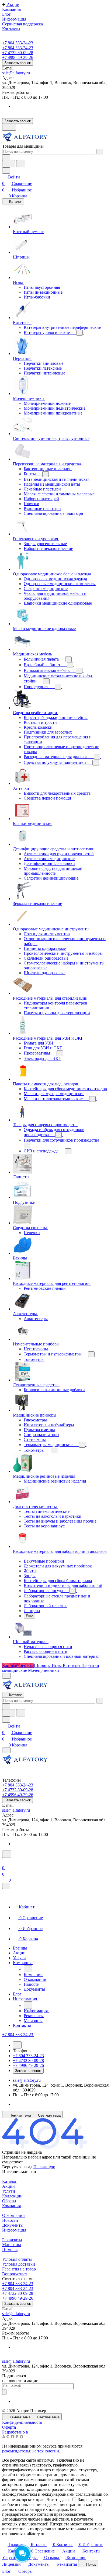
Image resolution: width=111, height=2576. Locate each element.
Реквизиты (12, 2240)
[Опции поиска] (6, 157)
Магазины (12, 2245)
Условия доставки (19, 2264)
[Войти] (5, 1861)
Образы (9, 2201)
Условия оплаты (17, 2259)
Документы (13, 2225)
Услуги (9, 2191)
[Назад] (28, 1969)
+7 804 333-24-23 (18, 43)
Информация (14, 2230)
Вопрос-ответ (15, 2274)
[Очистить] (100, 152)
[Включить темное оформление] (9, 127)
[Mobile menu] (6, 1750)
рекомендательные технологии (31, 2451)
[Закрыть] (6, 1886)
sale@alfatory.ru (16, 73)
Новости (10, 2220)
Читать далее (58, 2500)
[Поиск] (7, 1854)
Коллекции (12, 2196)
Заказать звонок (18, 63)
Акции (8, 2186)
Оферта (9, 2427)
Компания (11, 2206)
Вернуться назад (17, 2167)
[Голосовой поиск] (9, 164)
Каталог (10, 2181)
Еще (30, 1616)
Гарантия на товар (19, 2269)
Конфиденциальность (22, 2422)
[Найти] (21, 164)
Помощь (10, 2250)
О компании (13, 2215)
